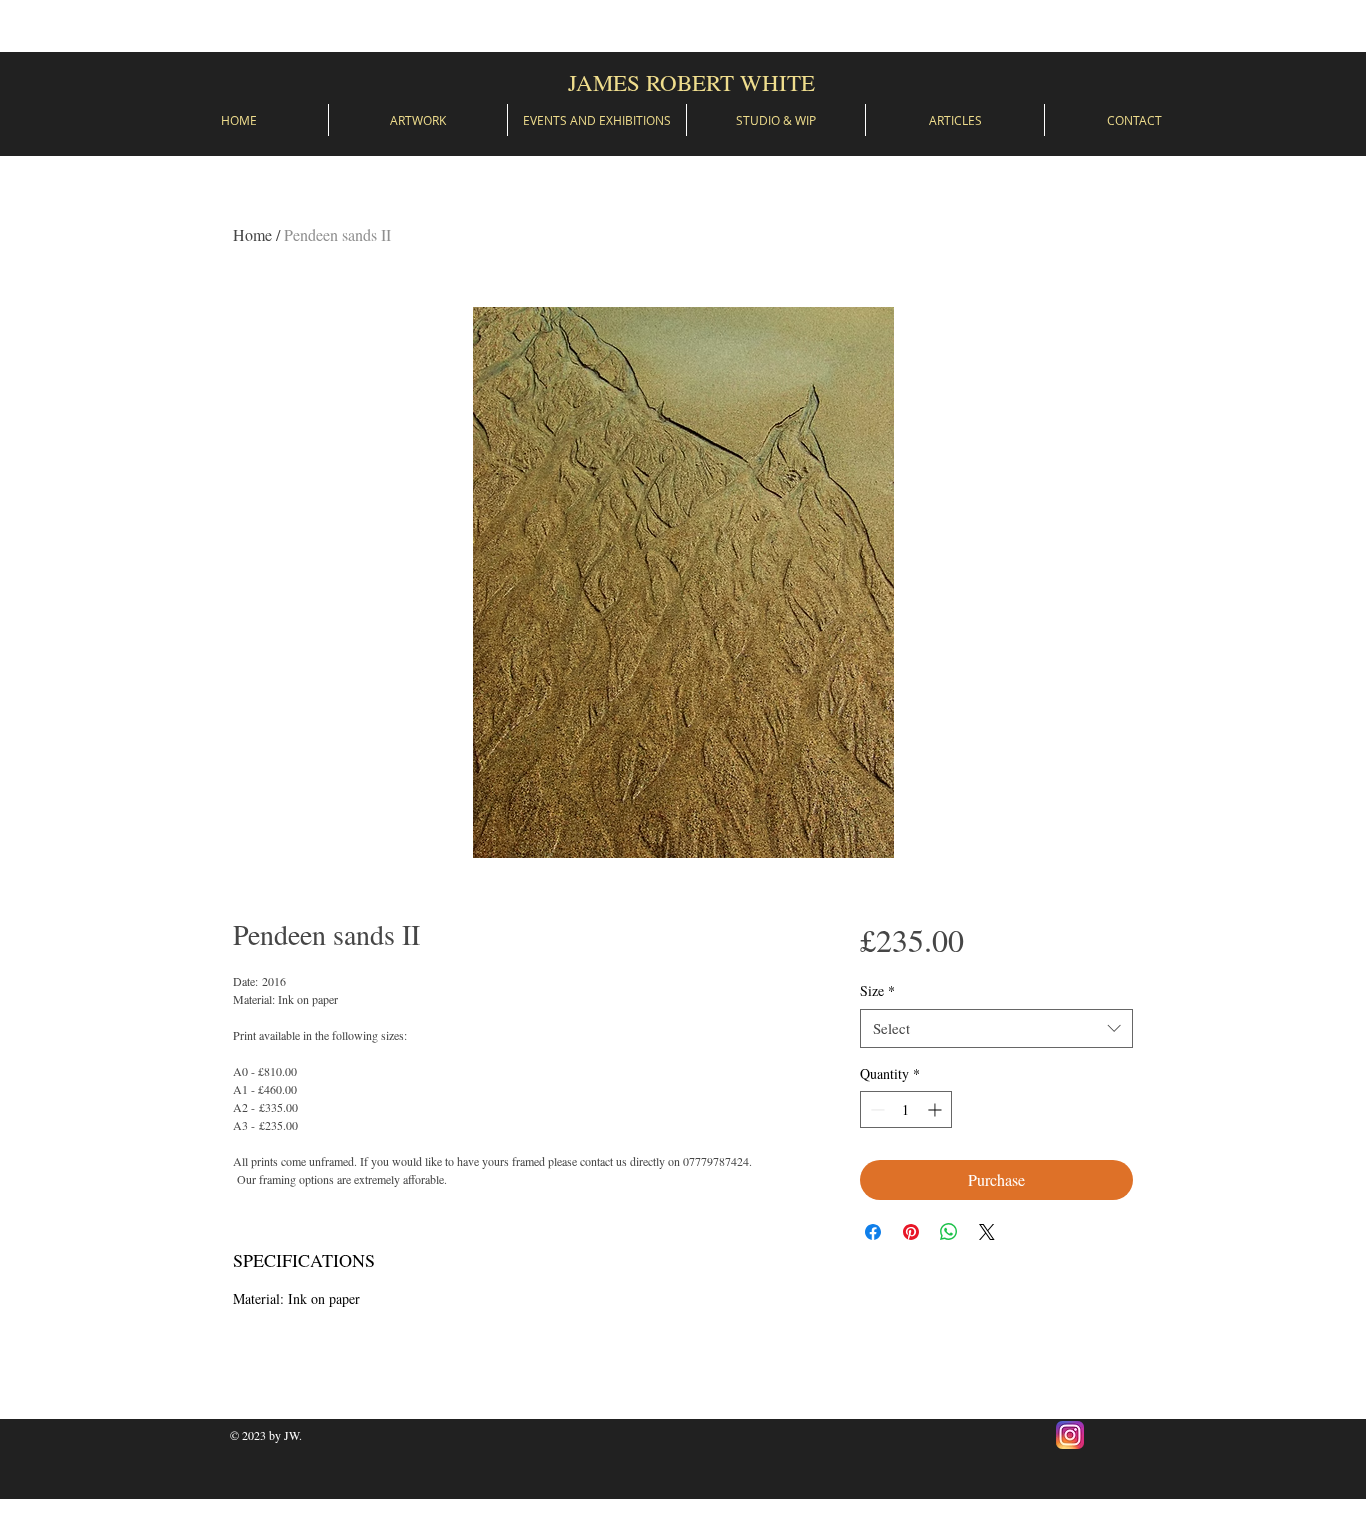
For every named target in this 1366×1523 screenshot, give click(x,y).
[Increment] (936, 1109)
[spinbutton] (906, 1109)
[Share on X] (987, 1232)
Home (252, 234)
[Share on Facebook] (873, 1232)
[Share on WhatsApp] (949, 1232)
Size (877, 990)
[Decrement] (875, 1109)
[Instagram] (1070, 1435)
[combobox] (996, 1028)
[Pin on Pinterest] (911, 1232)
